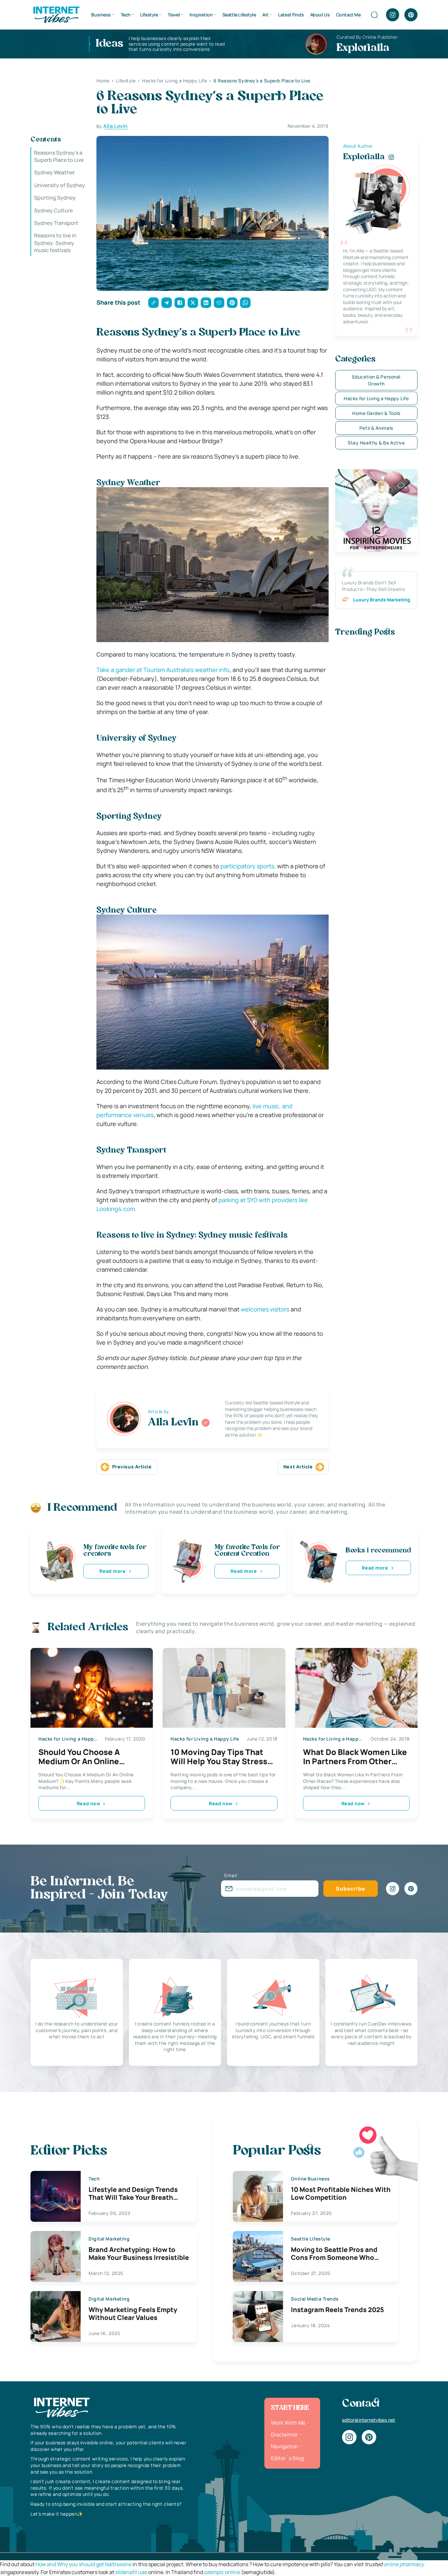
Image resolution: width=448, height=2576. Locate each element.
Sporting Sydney (55, 198)
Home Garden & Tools (376, 413)
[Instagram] (393, 15)
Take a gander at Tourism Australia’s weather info (163, 670)
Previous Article (132, 1467)
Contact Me (348, 15)
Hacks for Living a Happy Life (376, 398)
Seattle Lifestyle (239, 15)
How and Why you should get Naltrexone (83, 2564)
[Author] (206, 1423)
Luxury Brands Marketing (382, 600)
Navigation (285, 2446)
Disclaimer (285, 2435)
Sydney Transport (56, 223)
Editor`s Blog (287, 2458)
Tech (126, 15)
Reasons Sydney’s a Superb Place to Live (59, 156)
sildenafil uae (131, 2572)
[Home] (56, 14)
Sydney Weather (54, 173)
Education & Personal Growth (376, 380)
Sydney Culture (53, 210)
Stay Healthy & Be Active (376, 443)
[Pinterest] (411, 15)
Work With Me (288, 2423)
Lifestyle (149, 15)
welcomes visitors (265, 1309)
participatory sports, (248, 866)
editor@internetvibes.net (369, 2420)
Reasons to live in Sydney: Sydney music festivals (55, 243)
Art (265, 15)
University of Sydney (60, 185)
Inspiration (201, 15)
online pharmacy (404, 2564)
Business (101, 15)
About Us (320, 15)
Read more (112, 1571)
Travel (174, 15)
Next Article (298, 1467)
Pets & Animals (376, 428)
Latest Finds (291, 15)
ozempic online (222, 2572)
